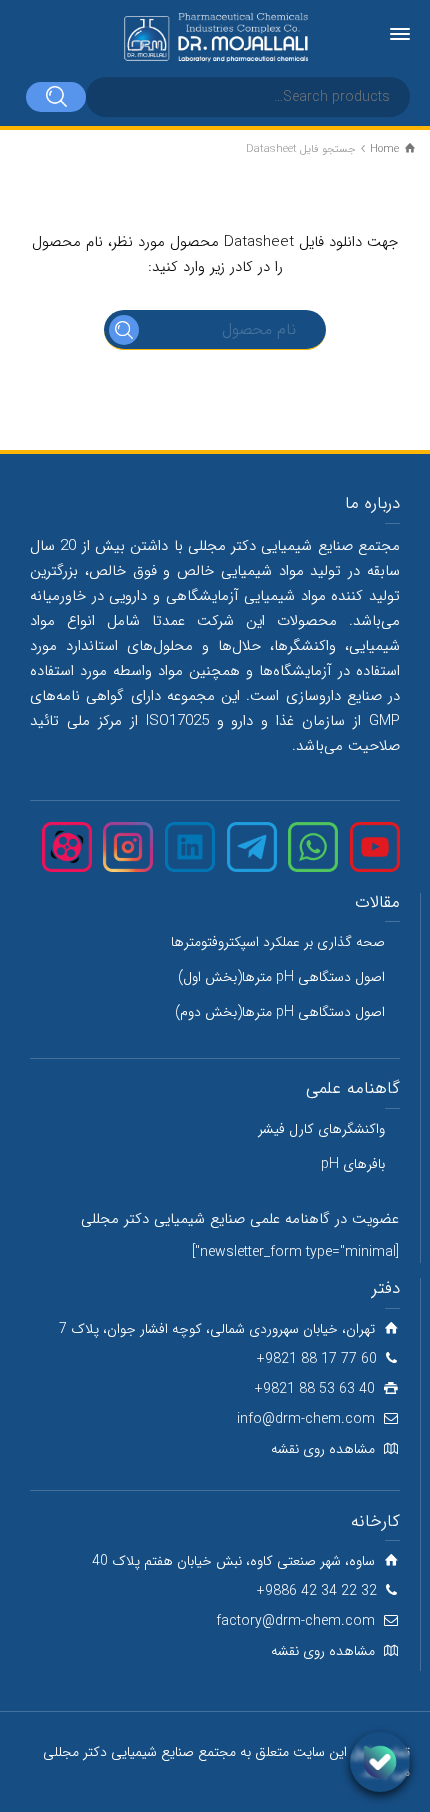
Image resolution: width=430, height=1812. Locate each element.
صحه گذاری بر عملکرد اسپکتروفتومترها (278, 942)
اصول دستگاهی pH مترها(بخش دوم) (280, 1012)
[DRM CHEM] (215, 38)
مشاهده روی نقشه (323, 1449)
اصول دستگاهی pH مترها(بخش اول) (281, 977)
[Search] (56, 97)
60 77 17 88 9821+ (317, 1359)
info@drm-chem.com (306, 1419)
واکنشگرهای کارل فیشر (321, 1129)
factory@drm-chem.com (295, 1621)
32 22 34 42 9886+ (317, 1591)
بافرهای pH (353, 1164)
